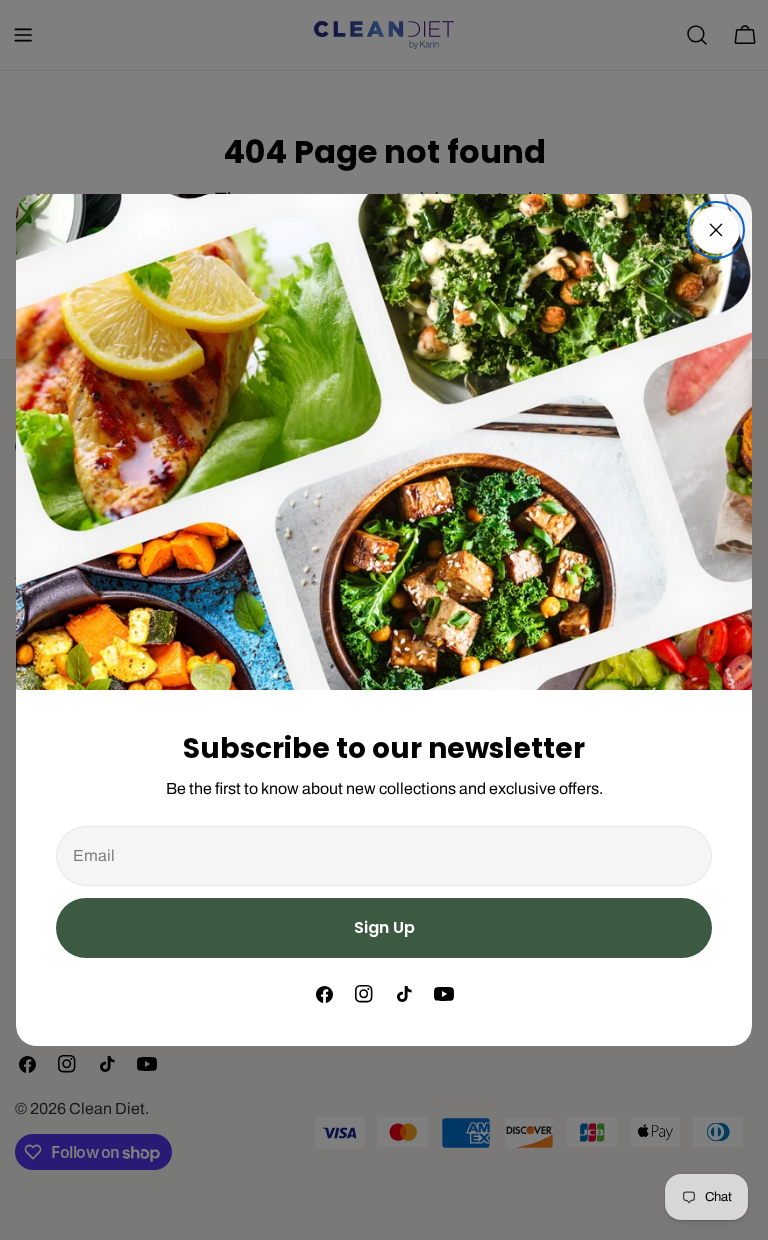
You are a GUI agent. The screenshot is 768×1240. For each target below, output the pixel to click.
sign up (384, 927)
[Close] (716, 230)
